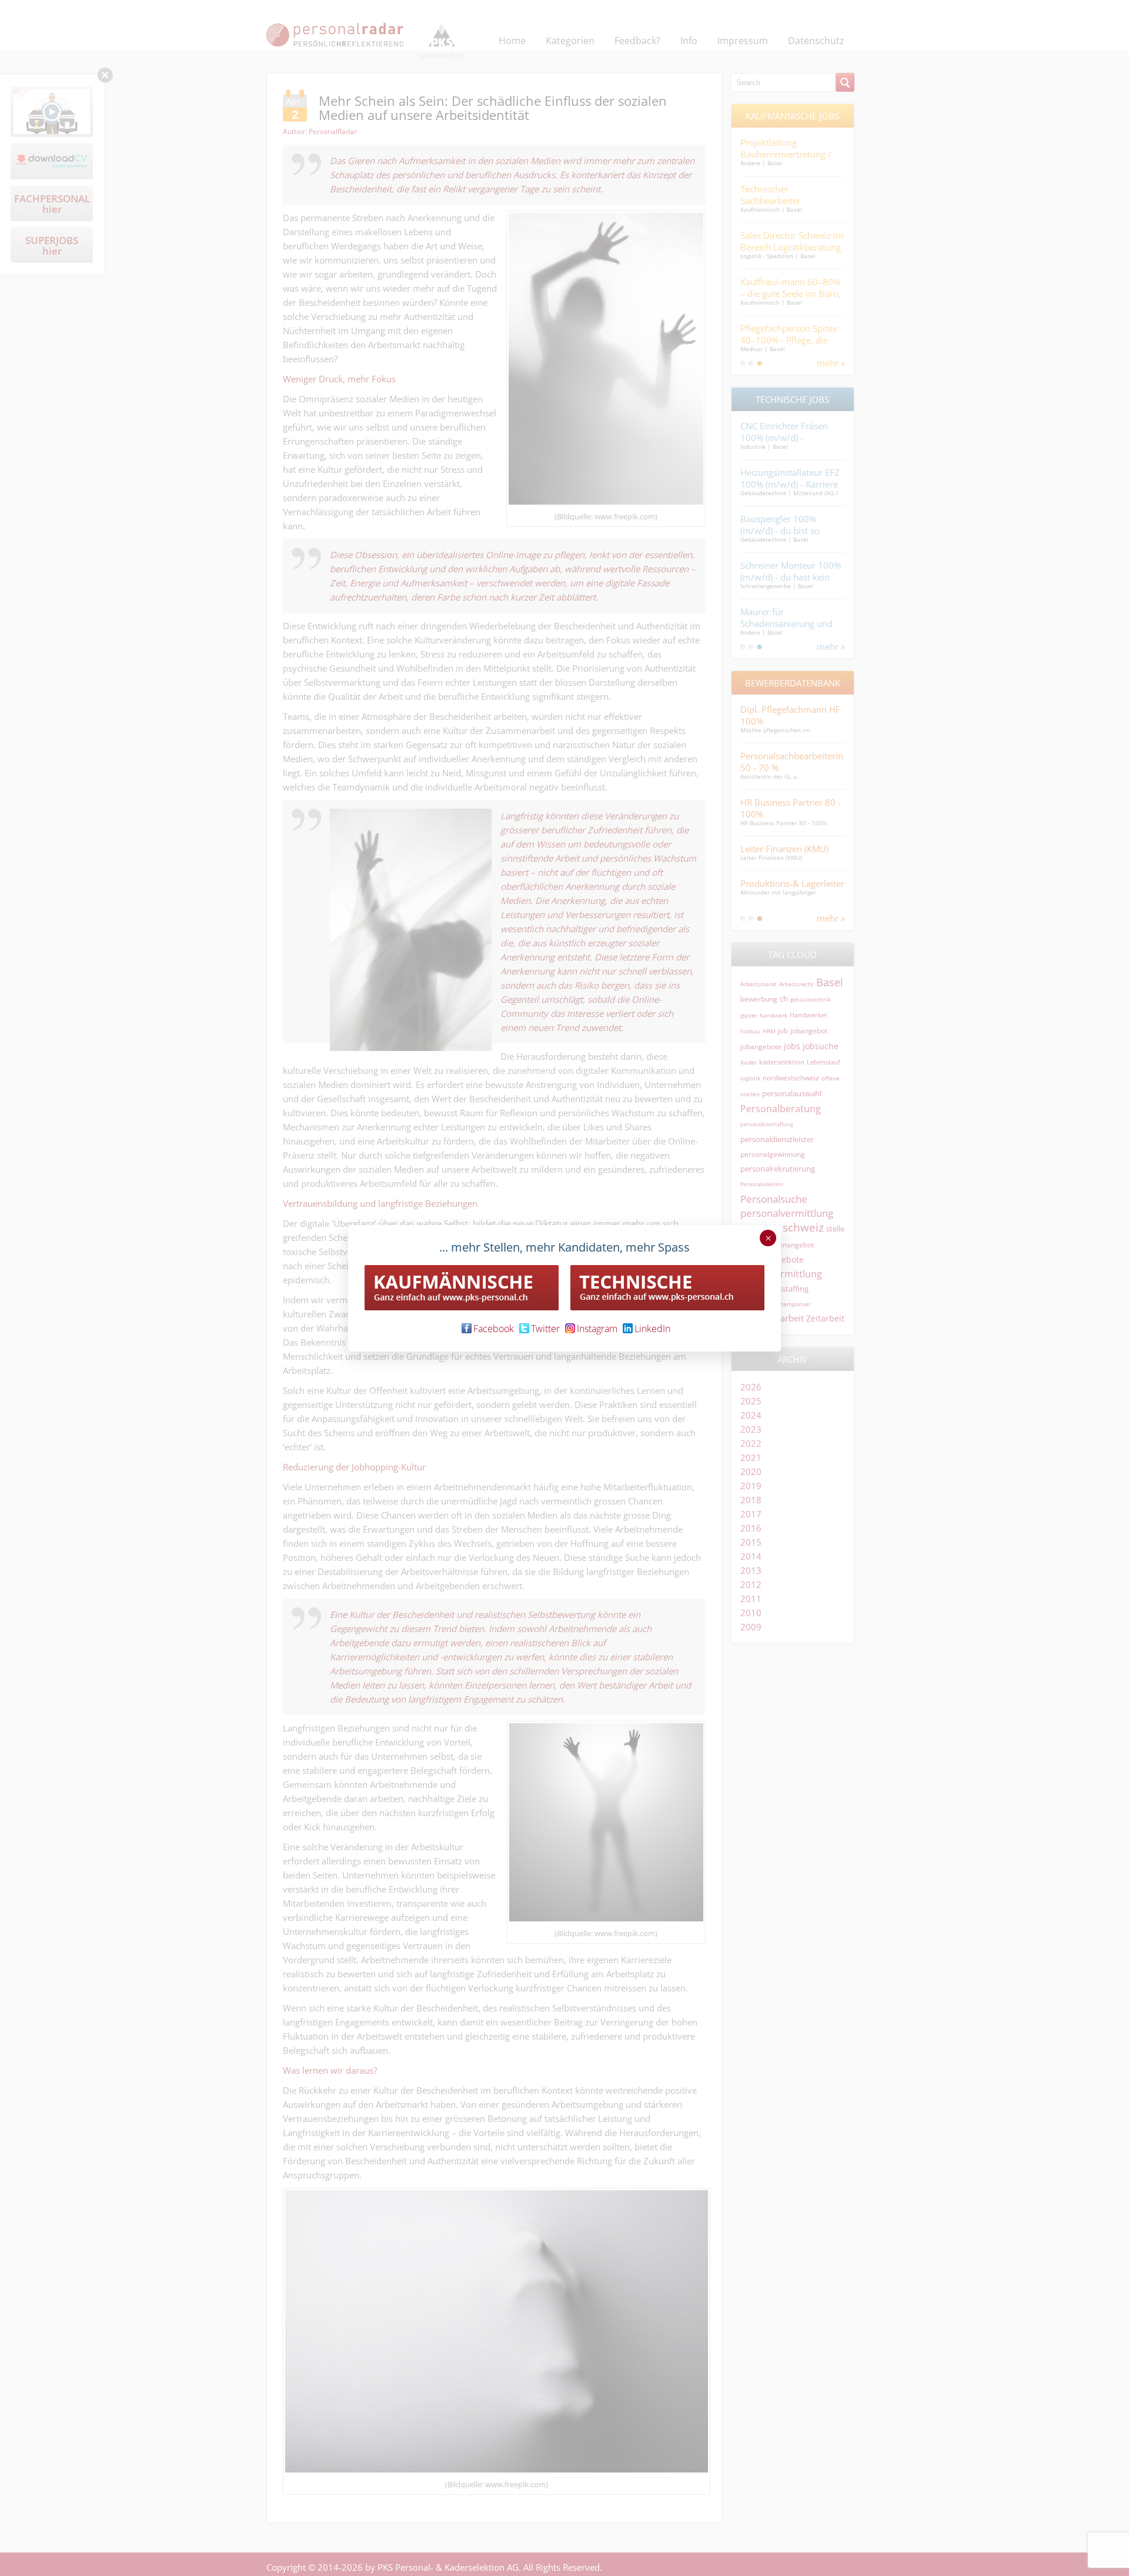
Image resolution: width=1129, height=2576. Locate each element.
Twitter (545, 1329)
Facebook (494, 1329)
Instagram (597, 1329)
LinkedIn (652, 1329)
